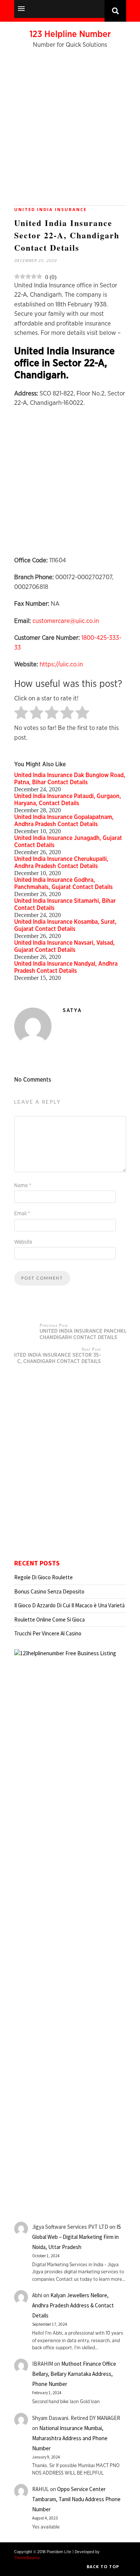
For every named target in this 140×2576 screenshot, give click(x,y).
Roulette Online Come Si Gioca (49, 1619)
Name (23, 1186)
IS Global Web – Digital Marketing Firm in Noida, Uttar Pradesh (77, 2237)
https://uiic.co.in (61, 664)
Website (23, 1242)
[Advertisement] (70, 131)
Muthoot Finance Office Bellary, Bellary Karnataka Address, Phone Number (74, 2374)
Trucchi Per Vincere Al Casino (48, 1633)
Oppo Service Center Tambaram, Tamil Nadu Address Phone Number (76, 2499)
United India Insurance (50, 209)
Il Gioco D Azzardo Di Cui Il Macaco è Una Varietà (69, 1605)
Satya (72, 1011)
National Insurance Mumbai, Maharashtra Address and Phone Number (70, 2438)
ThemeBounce (27, 2558)
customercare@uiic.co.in (66, 621)
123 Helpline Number (70, 34)
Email (22, 1214)
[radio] (21, 713)
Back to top (104, 2566)
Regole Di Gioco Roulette (43, 1577)
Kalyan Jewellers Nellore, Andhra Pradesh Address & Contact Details (73, 2305)
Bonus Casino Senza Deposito (49, 1591)
